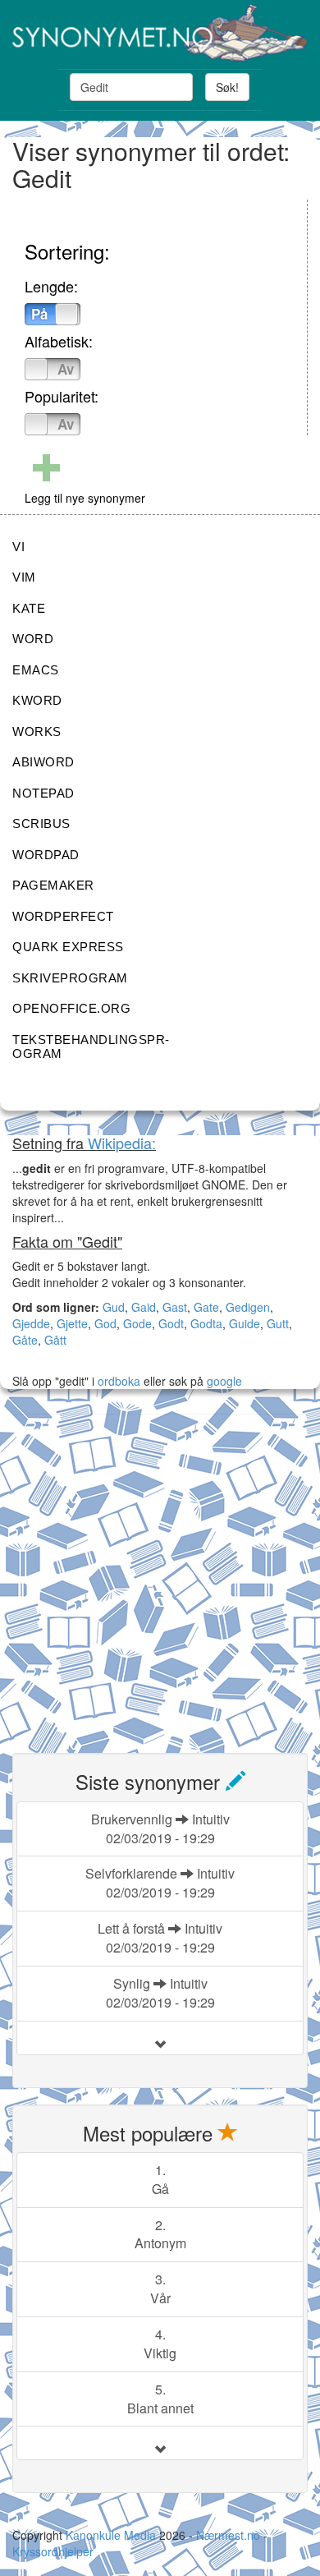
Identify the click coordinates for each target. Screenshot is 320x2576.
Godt (171, 1323)
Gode (137, 1323)
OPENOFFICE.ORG (71, 1008)
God (105, 1323)
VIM (24, 577)
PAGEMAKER (53, 885)
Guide (245, 1323)
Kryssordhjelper (53, 2551)
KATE (29, 608)
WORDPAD (46, 855)
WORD (33, 639)
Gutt (278, 1323)
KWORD (37, 700)
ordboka (117, 1381)
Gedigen (248, 1307)
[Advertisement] (160, 1574)
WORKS (37, 731)
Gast (175, 1307)
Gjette (72, 1323)
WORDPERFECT (63, 916)
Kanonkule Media (112, 2535)
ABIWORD (43, 762)
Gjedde (31, 1323)
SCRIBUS (41, 823)
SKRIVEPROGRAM (70, 978)
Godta (206, 1323)
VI (18, 547)
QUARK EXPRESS (68, 947)
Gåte (25, 1340)
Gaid (144, 1307)
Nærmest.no (228, 2535)
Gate (206, 1307)
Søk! (227, 87)
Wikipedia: (122, 1143)
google (224, 1381)
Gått (55, 1340)
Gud (114, 1307)
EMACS (36, 670)
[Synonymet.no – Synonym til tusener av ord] (160, 33)
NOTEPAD (43, 793)
